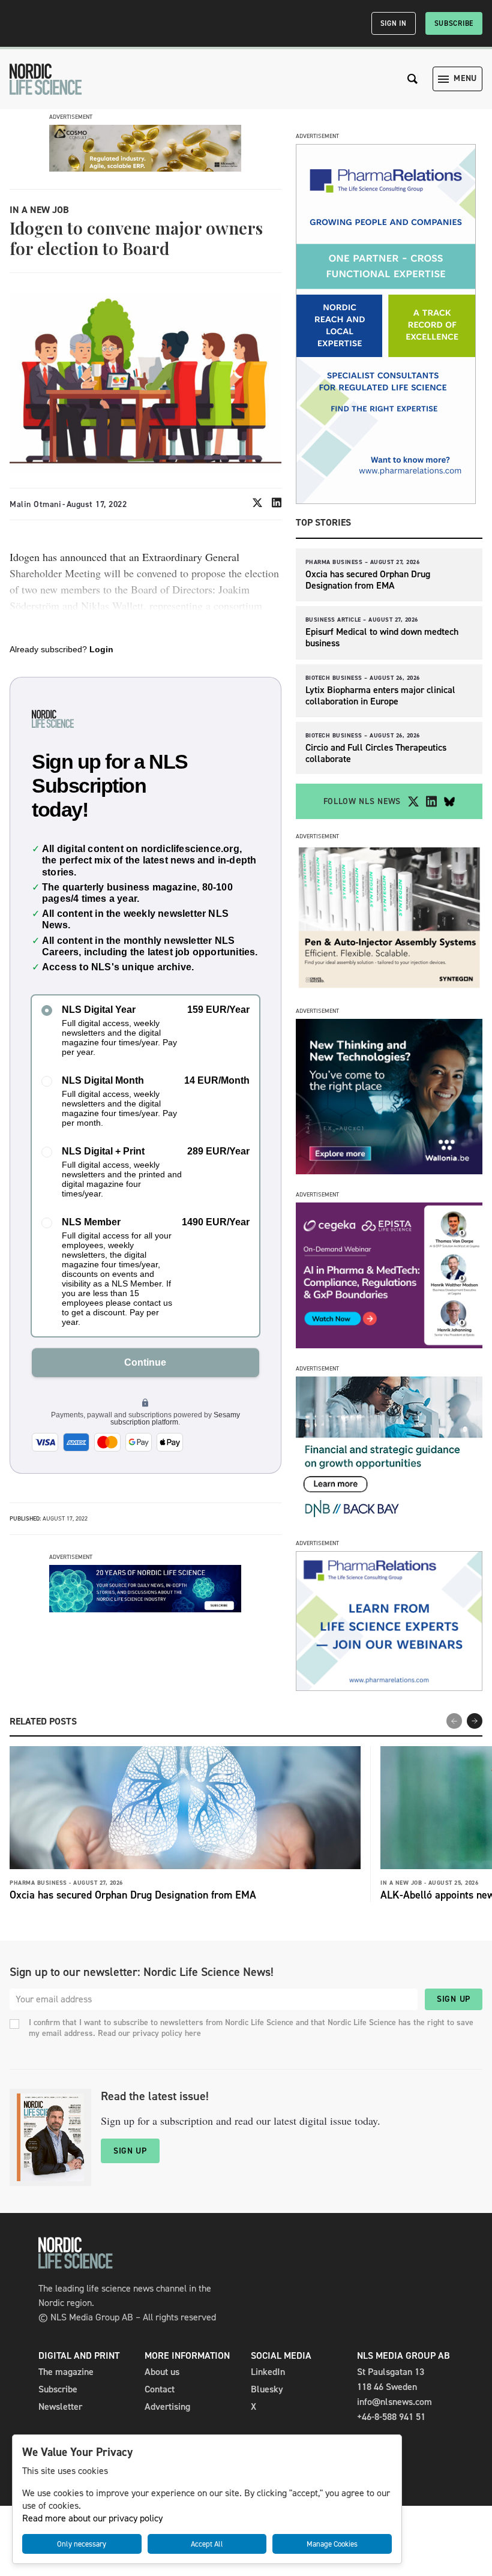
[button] (475, 1721)
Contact (160, 2389)
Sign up (454, 1999)
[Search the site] (413, 79)
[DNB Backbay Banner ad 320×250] (389, 1520)
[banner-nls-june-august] (145, 1609)
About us (162, 2372)
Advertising (167, 2406)
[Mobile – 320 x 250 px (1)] (389, 1345)
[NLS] (46, 79)
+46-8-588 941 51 (391, 2417)
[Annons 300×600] (386, 501)
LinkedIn (268, 2372)
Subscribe (454, 23)
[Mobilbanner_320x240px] (389, 1688)
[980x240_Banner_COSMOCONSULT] (145, 168)
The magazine (66, 2372)
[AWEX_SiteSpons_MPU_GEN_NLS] (389, 1171)
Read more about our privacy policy (92, 2518)
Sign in (394, 23)
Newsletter (60, 2406)
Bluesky (267, 2389)
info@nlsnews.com (394, 2402)
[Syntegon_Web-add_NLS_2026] (389, 987)
